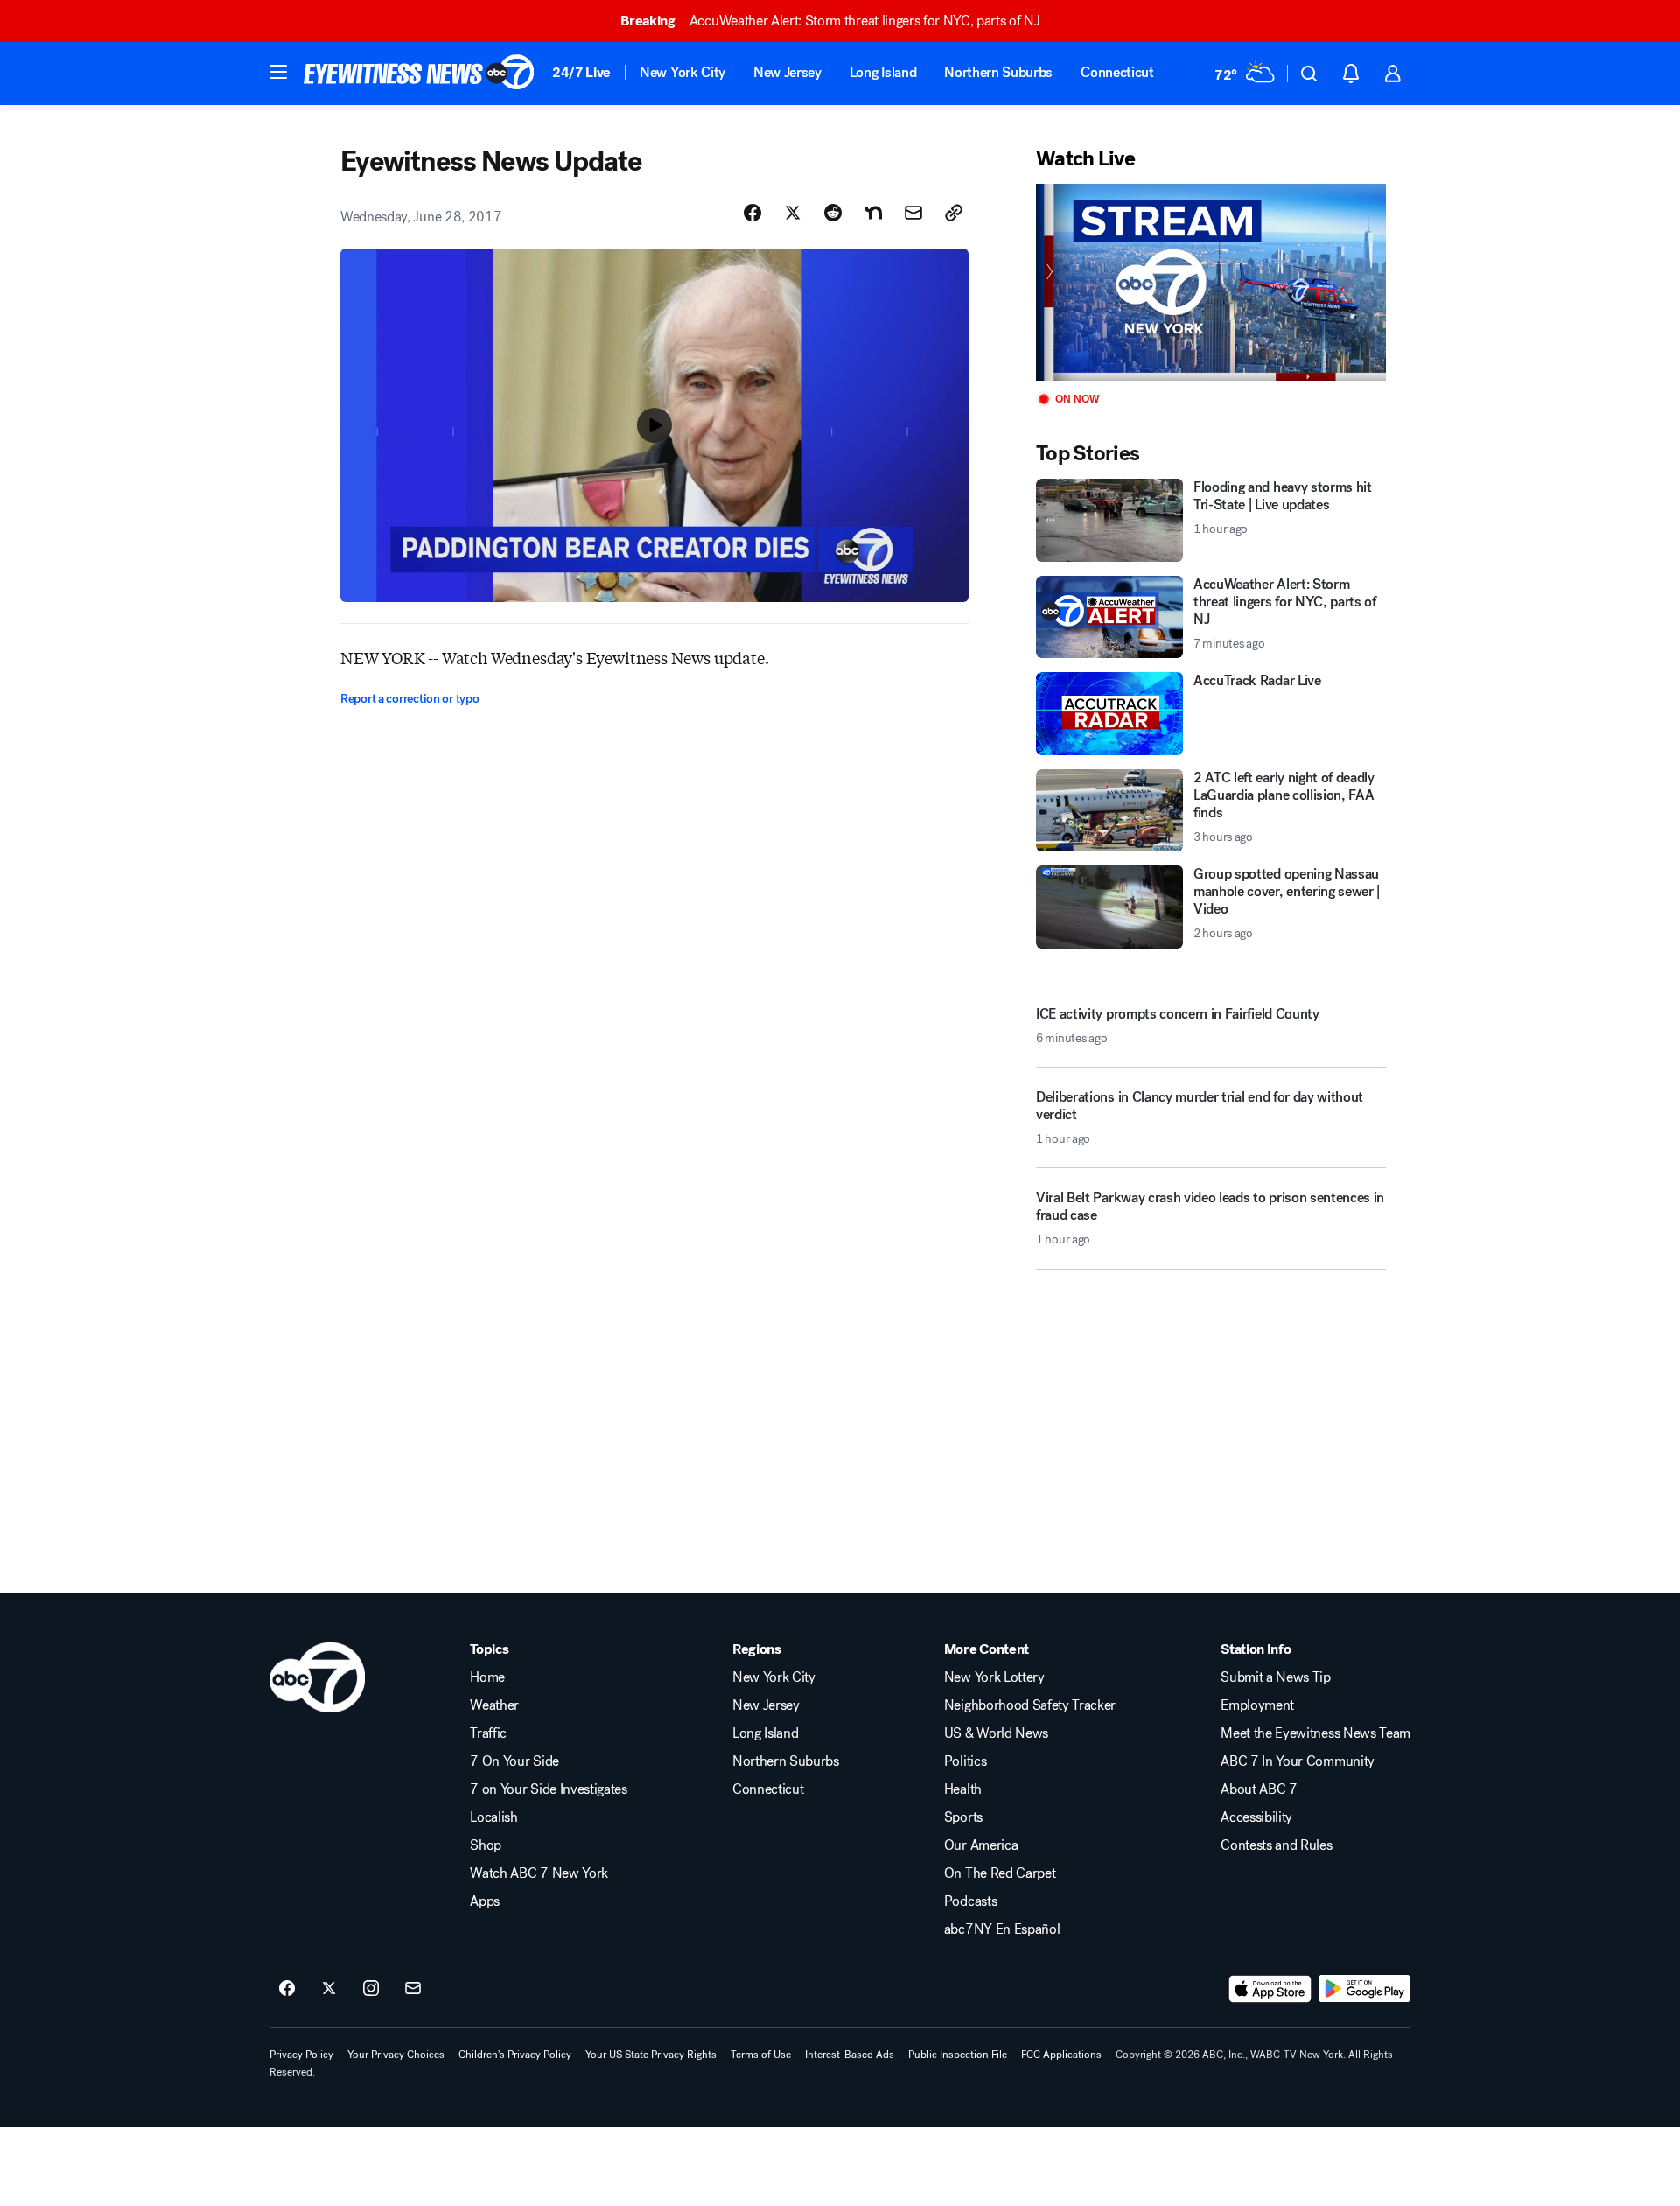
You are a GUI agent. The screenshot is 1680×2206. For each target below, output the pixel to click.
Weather (494, 1705)
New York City (682, 72)
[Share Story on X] (793, 213)
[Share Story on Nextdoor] (873, 213)
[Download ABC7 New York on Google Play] (1365, 1989)
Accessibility (1256, 1817)
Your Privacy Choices (396, 2055)
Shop (486, 1845)
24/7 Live (581, 72)
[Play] (1211, 282)
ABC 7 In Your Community (1298, 1761)
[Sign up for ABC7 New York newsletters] (413, 1989)
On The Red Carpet (1000, 1873)
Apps (485, 1901)
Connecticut (1117, 72)
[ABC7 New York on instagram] (371, 1989)
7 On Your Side (514, 1761)
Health (963, 1789)
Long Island (883, 72)
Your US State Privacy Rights (651, 2055)
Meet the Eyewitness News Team (1316, 1733)
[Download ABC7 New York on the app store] (1270, 1989)
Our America (981, 1845)
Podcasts (970, 1901)
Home (487, 1677)
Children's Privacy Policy (515, 2055)
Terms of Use (761, 2055)
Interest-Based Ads (850, 2055)
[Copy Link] (954, 213)
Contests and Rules (1276, 1845)
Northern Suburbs (998, 72)
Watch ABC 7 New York (539, 1873)
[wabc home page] (317, 1677)
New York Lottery (994, 1677)
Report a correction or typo (409, 699)
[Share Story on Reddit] (833, 213)
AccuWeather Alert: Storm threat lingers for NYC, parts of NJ (830, 21)
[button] (278, 72)
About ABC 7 (1259, 1789)
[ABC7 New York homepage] (419, 74)
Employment (1257, 1705)
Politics (965, 1761)
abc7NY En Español (1002, 1929)
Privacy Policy (301, 2055)
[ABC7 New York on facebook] (287, 1989)
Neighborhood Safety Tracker (1030, 1705)
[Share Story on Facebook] (752, 213)
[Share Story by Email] (913, 213)
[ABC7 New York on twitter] (329, 1989)
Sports (963, 1817)
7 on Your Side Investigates (548, 1789)
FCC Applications (1061, 2055)
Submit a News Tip (1276, 1677)
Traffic (488, 1733)
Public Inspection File (958, 2055)
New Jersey (787, 72)
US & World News (996, 1733)
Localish (493, 1817)
